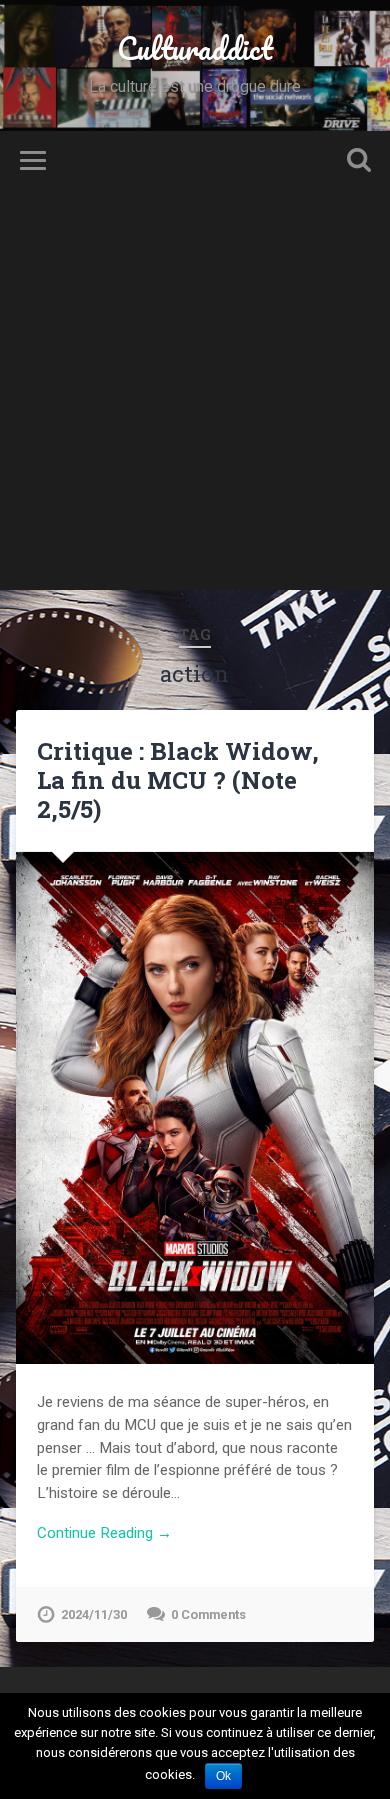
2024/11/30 (94, 1614)
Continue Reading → (104, 1533)
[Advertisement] (195, 395)
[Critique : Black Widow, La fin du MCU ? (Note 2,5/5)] (195, 1108)
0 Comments (208, 1614)
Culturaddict (195, 48)
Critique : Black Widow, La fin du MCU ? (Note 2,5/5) (178, 780)
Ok (223, 1776)
